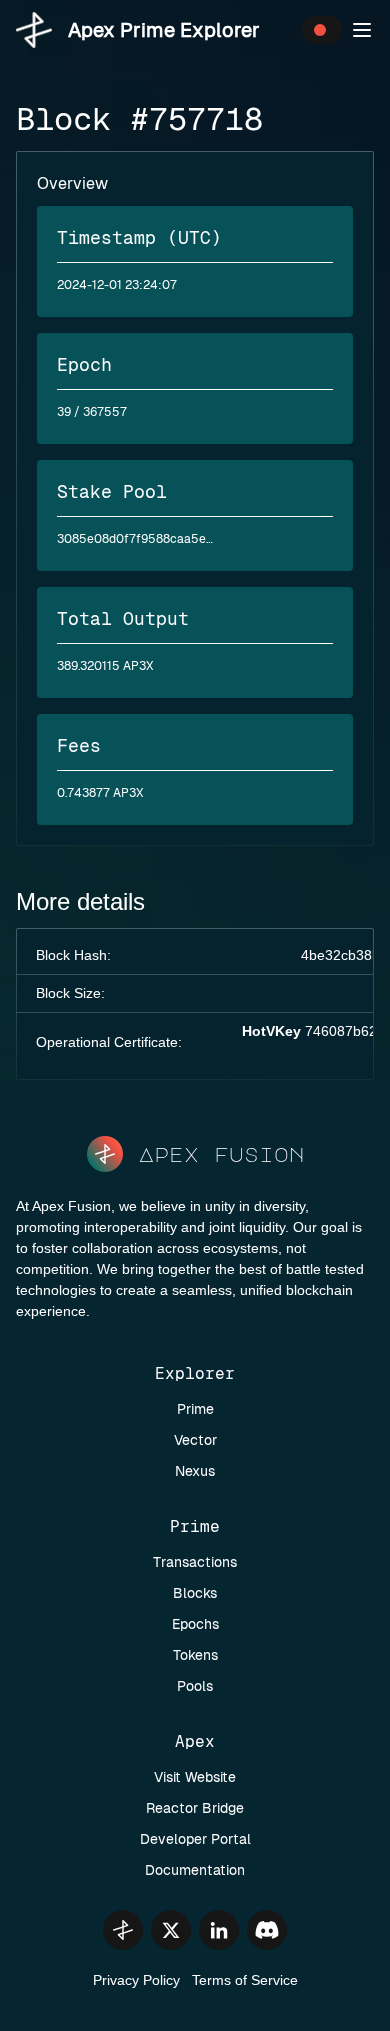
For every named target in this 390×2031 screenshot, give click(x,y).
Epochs (195, 1624)
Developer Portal (195, 1839)
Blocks (195, 1593)
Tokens (195, 1655)
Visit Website (195, 1777)
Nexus (195, 1471)
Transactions (195, 1562)
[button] (362, 30)
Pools (195, 1686)
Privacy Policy (136, 1980)
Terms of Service (245, 1980)
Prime (195, 1409)
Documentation (195, 1870)
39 (64, 412)
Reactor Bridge (195, 1808)
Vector (195, 1440)
